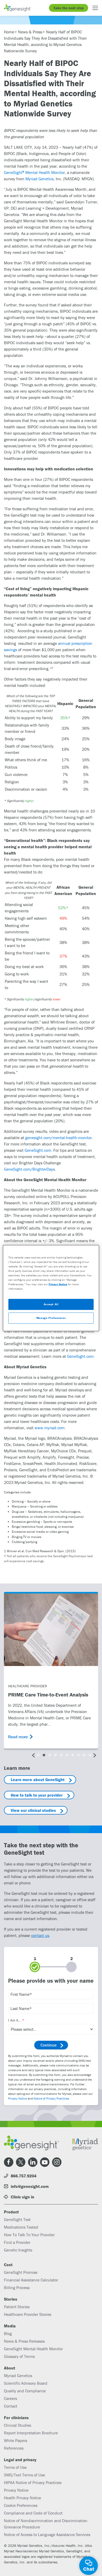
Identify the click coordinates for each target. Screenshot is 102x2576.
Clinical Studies (18, 2425)
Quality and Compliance (25, 2391)
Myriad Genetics (39, 179)
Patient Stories (17, 2307)
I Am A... (15, 2020)
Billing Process (17, 2287)
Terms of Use (15, 2467)
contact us (40, 1935)
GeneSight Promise (21, 2272)
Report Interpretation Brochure (31, 2433)
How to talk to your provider (37, 1795)
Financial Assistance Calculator (31, 2280)
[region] (51, 1288)
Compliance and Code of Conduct (33, 2513)
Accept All (51, 1304)
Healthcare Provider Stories (28, 2314)
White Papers (16, 2440)
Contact (11, 2406)
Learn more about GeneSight (38, 1780)
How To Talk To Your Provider (29, 2235)
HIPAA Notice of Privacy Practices (33, 2482)
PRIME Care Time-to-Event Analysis (48, 1695)
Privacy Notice (18, 2098)
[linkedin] (33, 2162)
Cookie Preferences (21, 2505)
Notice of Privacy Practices (51, 2098)
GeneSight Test (17, 2219)
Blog (8, 2333)
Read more (18, 1737)
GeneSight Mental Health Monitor (34, 172)
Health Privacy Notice (22, 2498)
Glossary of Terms (19, 2356)
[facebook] (9, 2162)
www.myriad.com (50, 1428)
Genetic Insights (18, 2250)
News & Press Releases (24, 2341)
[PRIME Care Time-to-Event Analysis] (51, 1630)
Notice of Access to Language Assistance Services (47, 2534)
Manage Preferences (51, 1318)
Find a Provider (17, 2242)
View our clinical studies (33, 1810)
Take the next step (69, 8)
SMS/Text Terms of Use (24, 2475)
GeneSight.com (38, 1150)
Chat (89, 2569)
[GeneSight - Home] (18, 8)
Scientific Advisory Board (26, 2383)
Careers (10, 2398)
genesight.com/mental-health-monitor (58, 1138)
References (14, 2448)
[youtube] (45, 2162)
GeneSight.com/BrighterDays (29, 1169)
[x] (21, 2162)
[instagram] (57, 2162)
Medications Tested (21, 2227)
